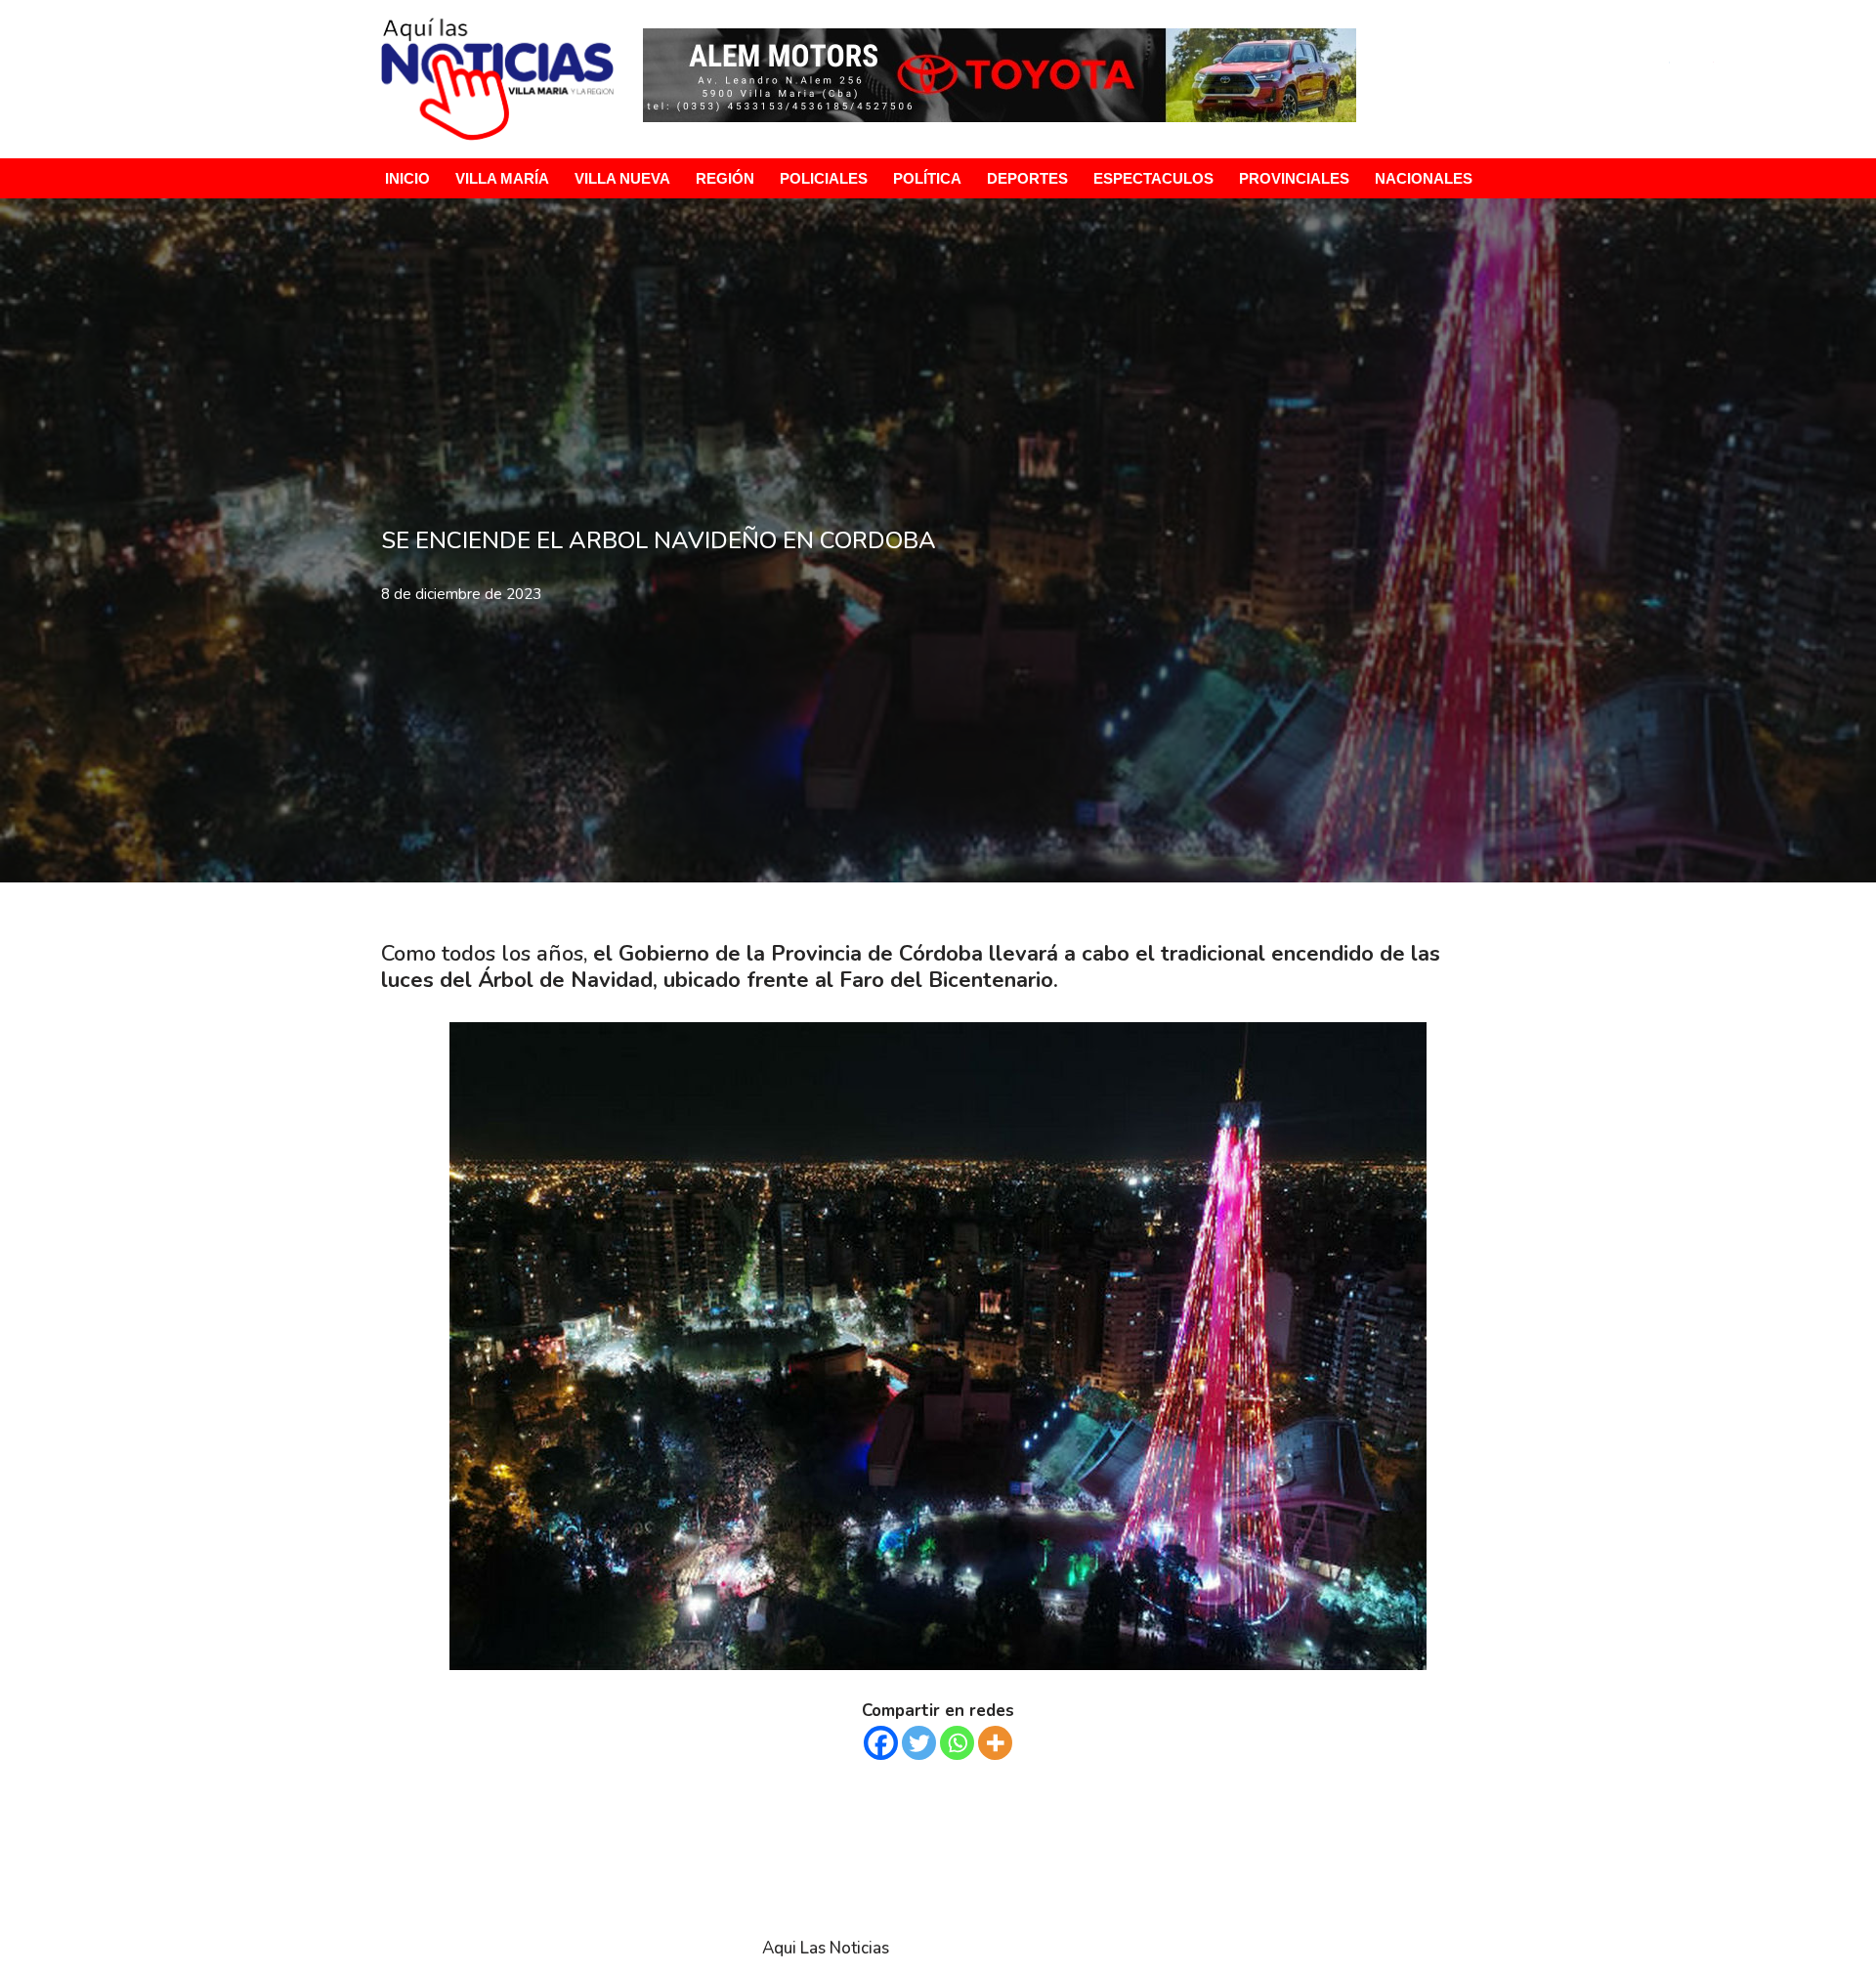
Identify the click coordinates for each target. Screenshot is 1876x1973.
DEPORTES (1027, 178)
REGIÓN (725, 178)
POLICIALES (824, 178)
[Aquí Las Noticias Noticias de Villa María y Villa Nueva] (497, 79)
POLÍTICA (927, 178)
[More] (995, 1743)
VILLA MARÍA (502, 178)
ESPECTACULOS (1153, 178)
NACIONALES (1424, 178)
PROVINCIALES (1294, 178)
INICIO (407, 178)
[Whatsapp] (957, 1743)
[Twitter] (919, 1743)
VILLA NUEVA (622, 178)
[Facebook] (881, 1743)
